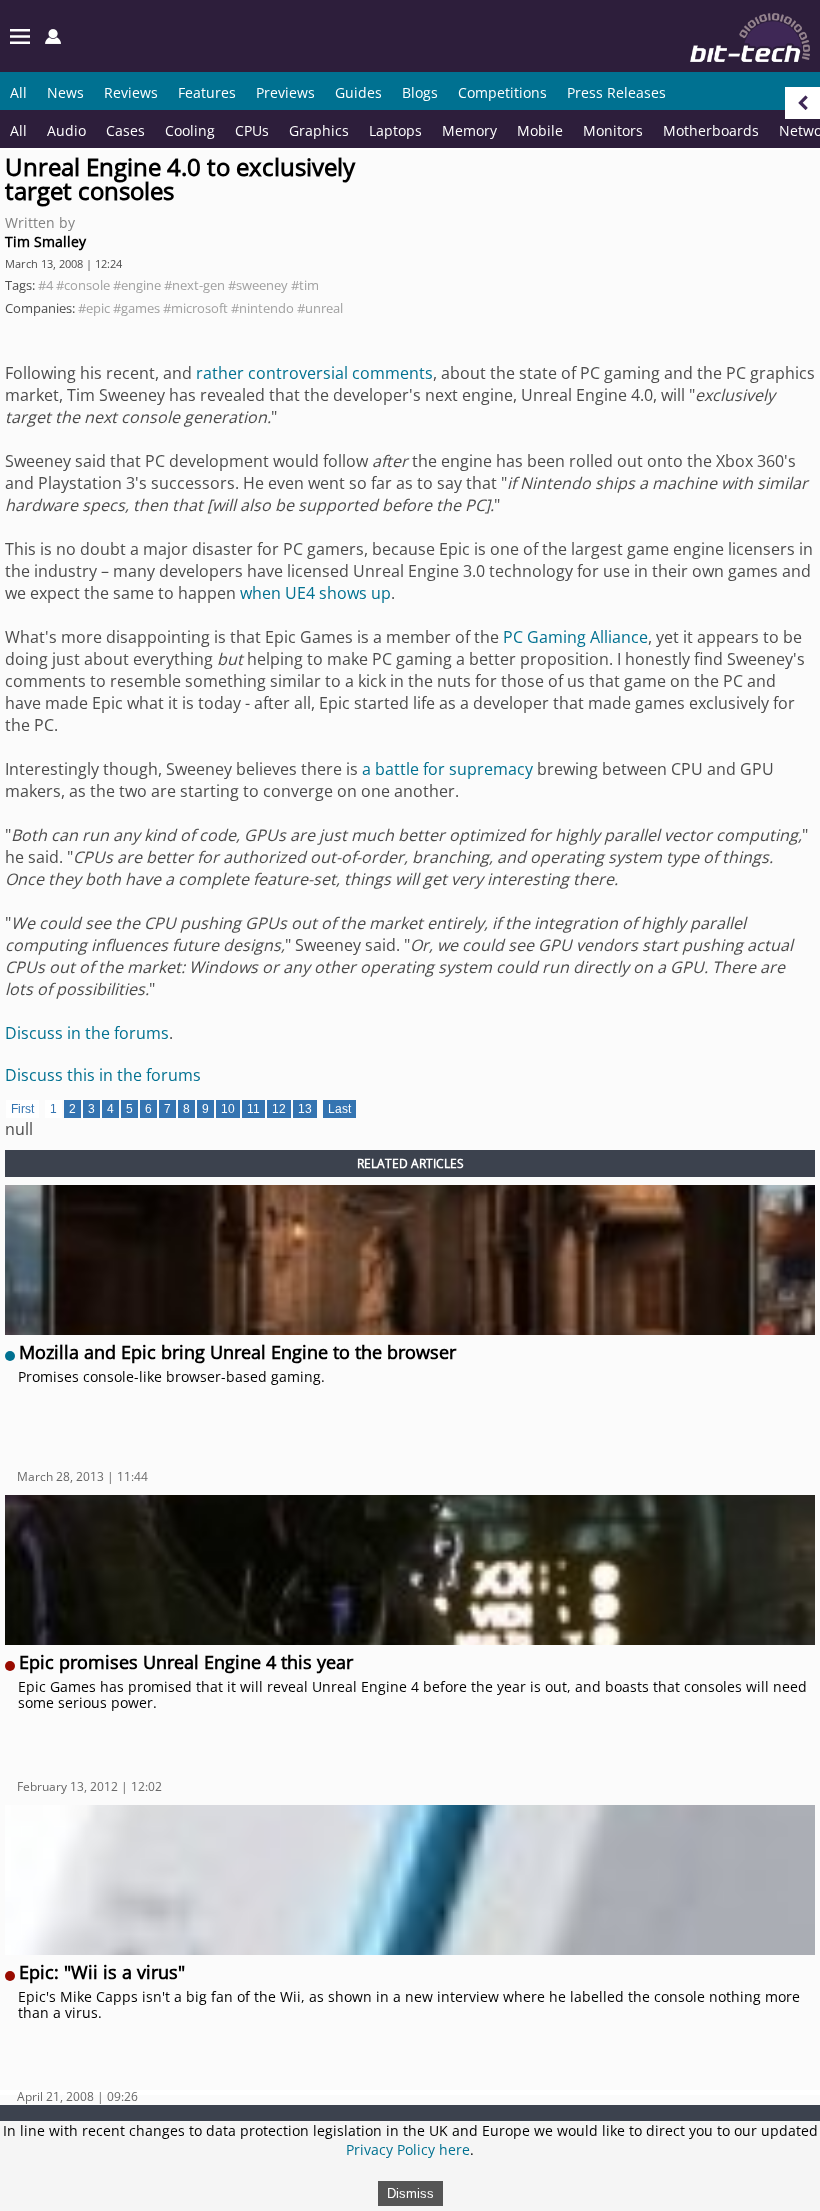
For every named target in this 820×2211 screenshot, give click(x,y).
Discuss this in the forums (103, 1075)
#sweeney (258, 285)
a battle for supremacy (447, 769)
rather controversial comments (314, 373)
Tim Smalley (45, 241)
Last (339, 1109)
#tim (305, 285)
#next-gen (194, 285)
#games (136, 308)
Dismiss (410, 2193)
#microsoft (195, 308)
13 (305, 1109)
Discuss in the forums (87, 1033)
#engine (137, 285)
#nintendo (262, 308)
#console (83, 285)
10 (228, 1109)
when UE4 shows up (315, 593)
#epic (94, 308)
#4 (45, 285)
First (22, 1109)
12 (279, 1109)
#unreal (320, 308)
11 (253, 1109)
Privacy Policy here (408, 2149)
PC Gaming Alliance (575, 637)
